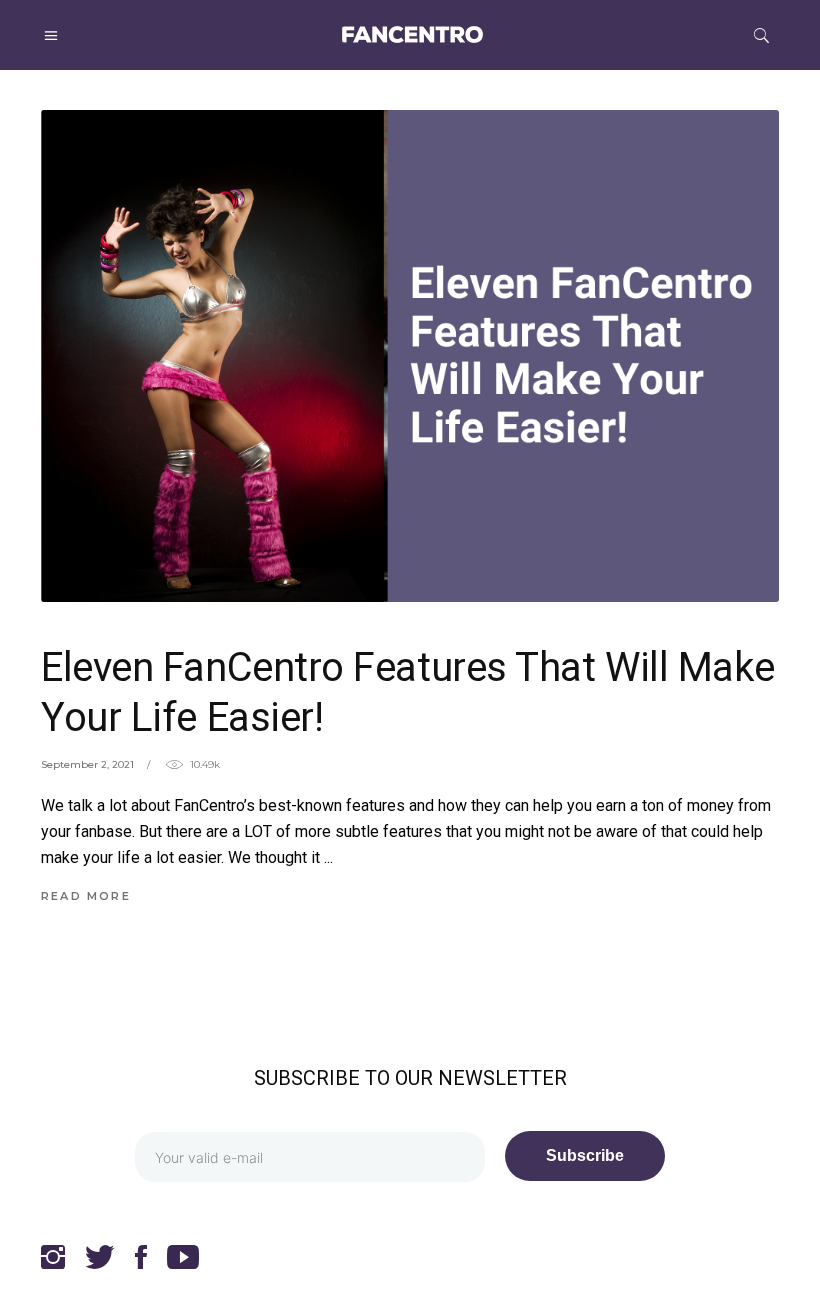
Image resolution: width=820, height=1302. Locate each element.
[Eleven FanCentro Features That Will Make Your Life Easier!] (410, 356)
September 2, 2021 (87, 764)
